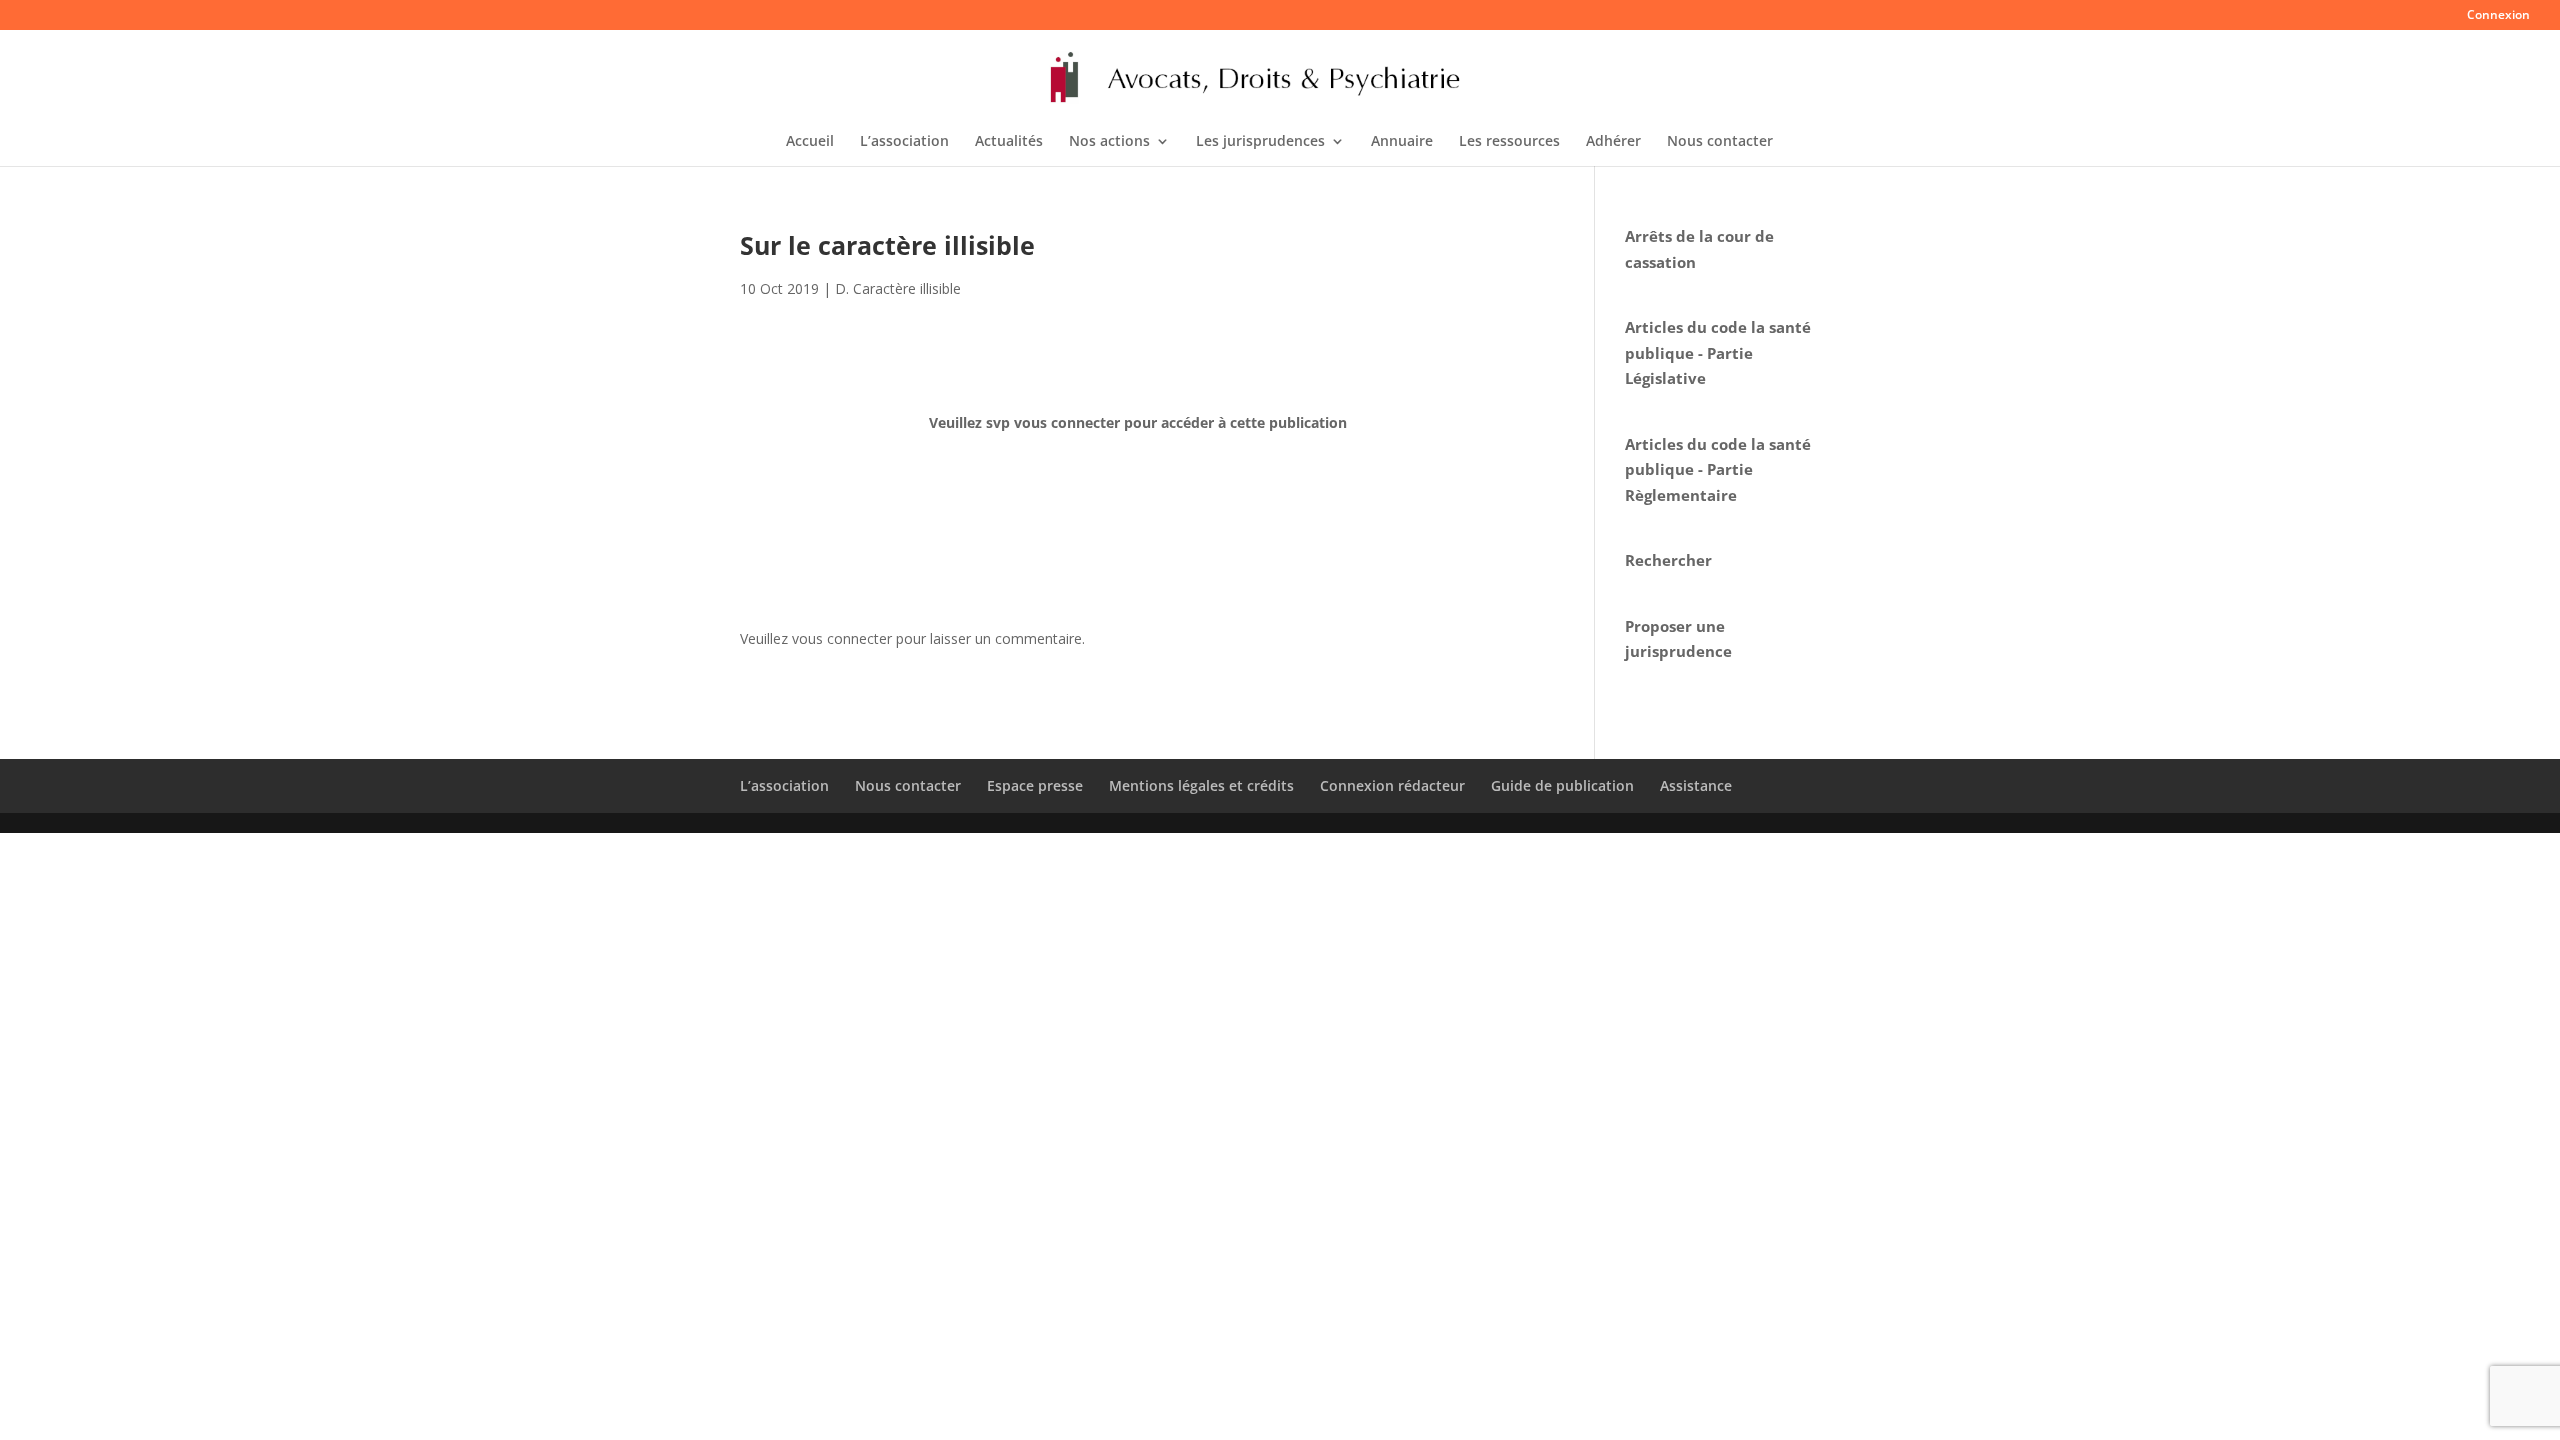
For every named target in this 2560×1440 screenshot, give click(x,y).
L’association (904, 142)
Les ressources (1509, 142)
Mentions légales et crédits (1201, 785)
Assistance (1696, 785)
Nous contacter (1720, 142)
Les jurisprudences (1260, 142)
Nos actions (1109, 142)
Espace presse (1035, 785)
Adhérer (1613, 142)
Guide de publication (1562, 785)
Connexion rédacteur (1392, 785)
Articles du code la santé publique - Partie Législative (1718, 352)
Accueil (810, 142)
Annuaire (1402, 142)
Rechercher (1668, 560)
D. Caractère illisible (898, 288)
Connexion (2498, 16)
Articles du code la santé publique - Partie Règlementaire (1718, 469)
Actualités (1009, 142)
